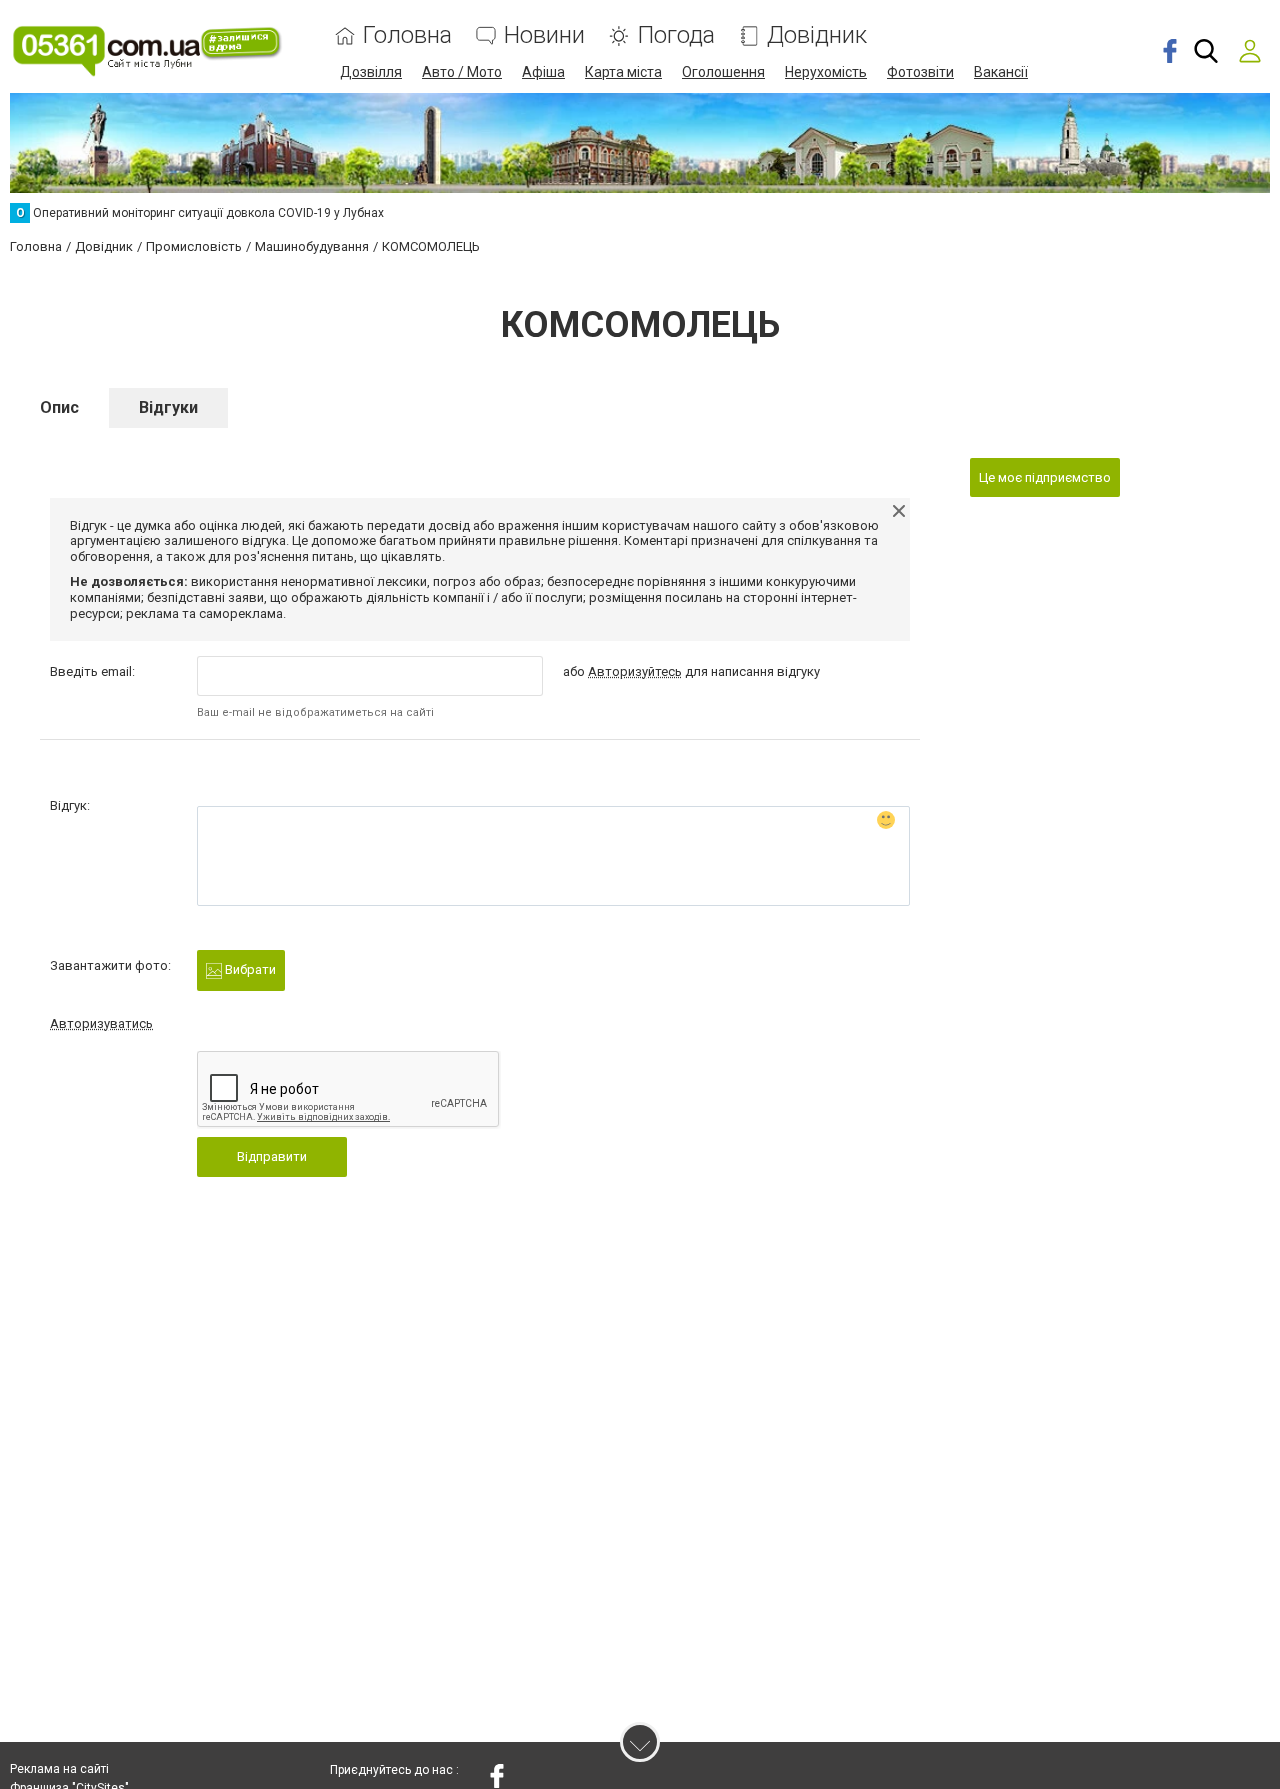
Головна (407, 35)
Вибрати (249, 969)
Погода (676, 35)
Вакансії (1001, 72)
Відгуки (168, 407)
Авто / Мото (462, 72)
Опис (59, 407)
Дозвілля (371, 72)
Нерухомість (826, 72)
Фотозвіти (920, 72)
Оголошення (723, 72)
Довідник (817, 35)
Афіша (543, 72)
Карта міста (623, 72)
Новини (544, 35)
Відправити (272, 1156)
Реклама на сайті (59, 1769)
